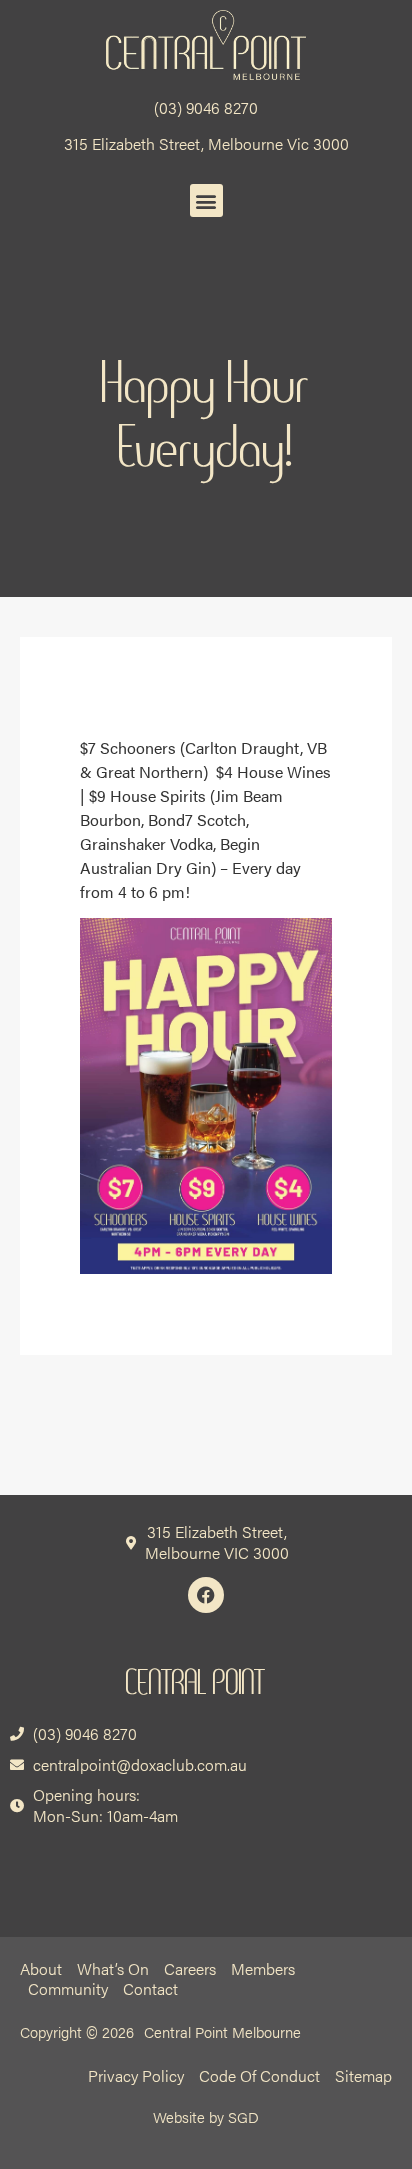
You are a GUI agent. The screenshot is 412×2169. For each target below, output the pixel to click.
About (41, 1969)
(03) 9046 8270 (206, 107)
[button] (206, 200)
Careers (190, 1969)
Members (263, 1969)
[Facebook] (206, 1595)
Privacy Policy (136, 2076)
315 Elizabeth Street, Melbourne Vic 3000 (206, 143)
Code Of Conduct (259, 2076)
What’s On (113, 1969)
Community (68, 1989)
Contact (150, 1989)
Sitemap (363, 2076)
